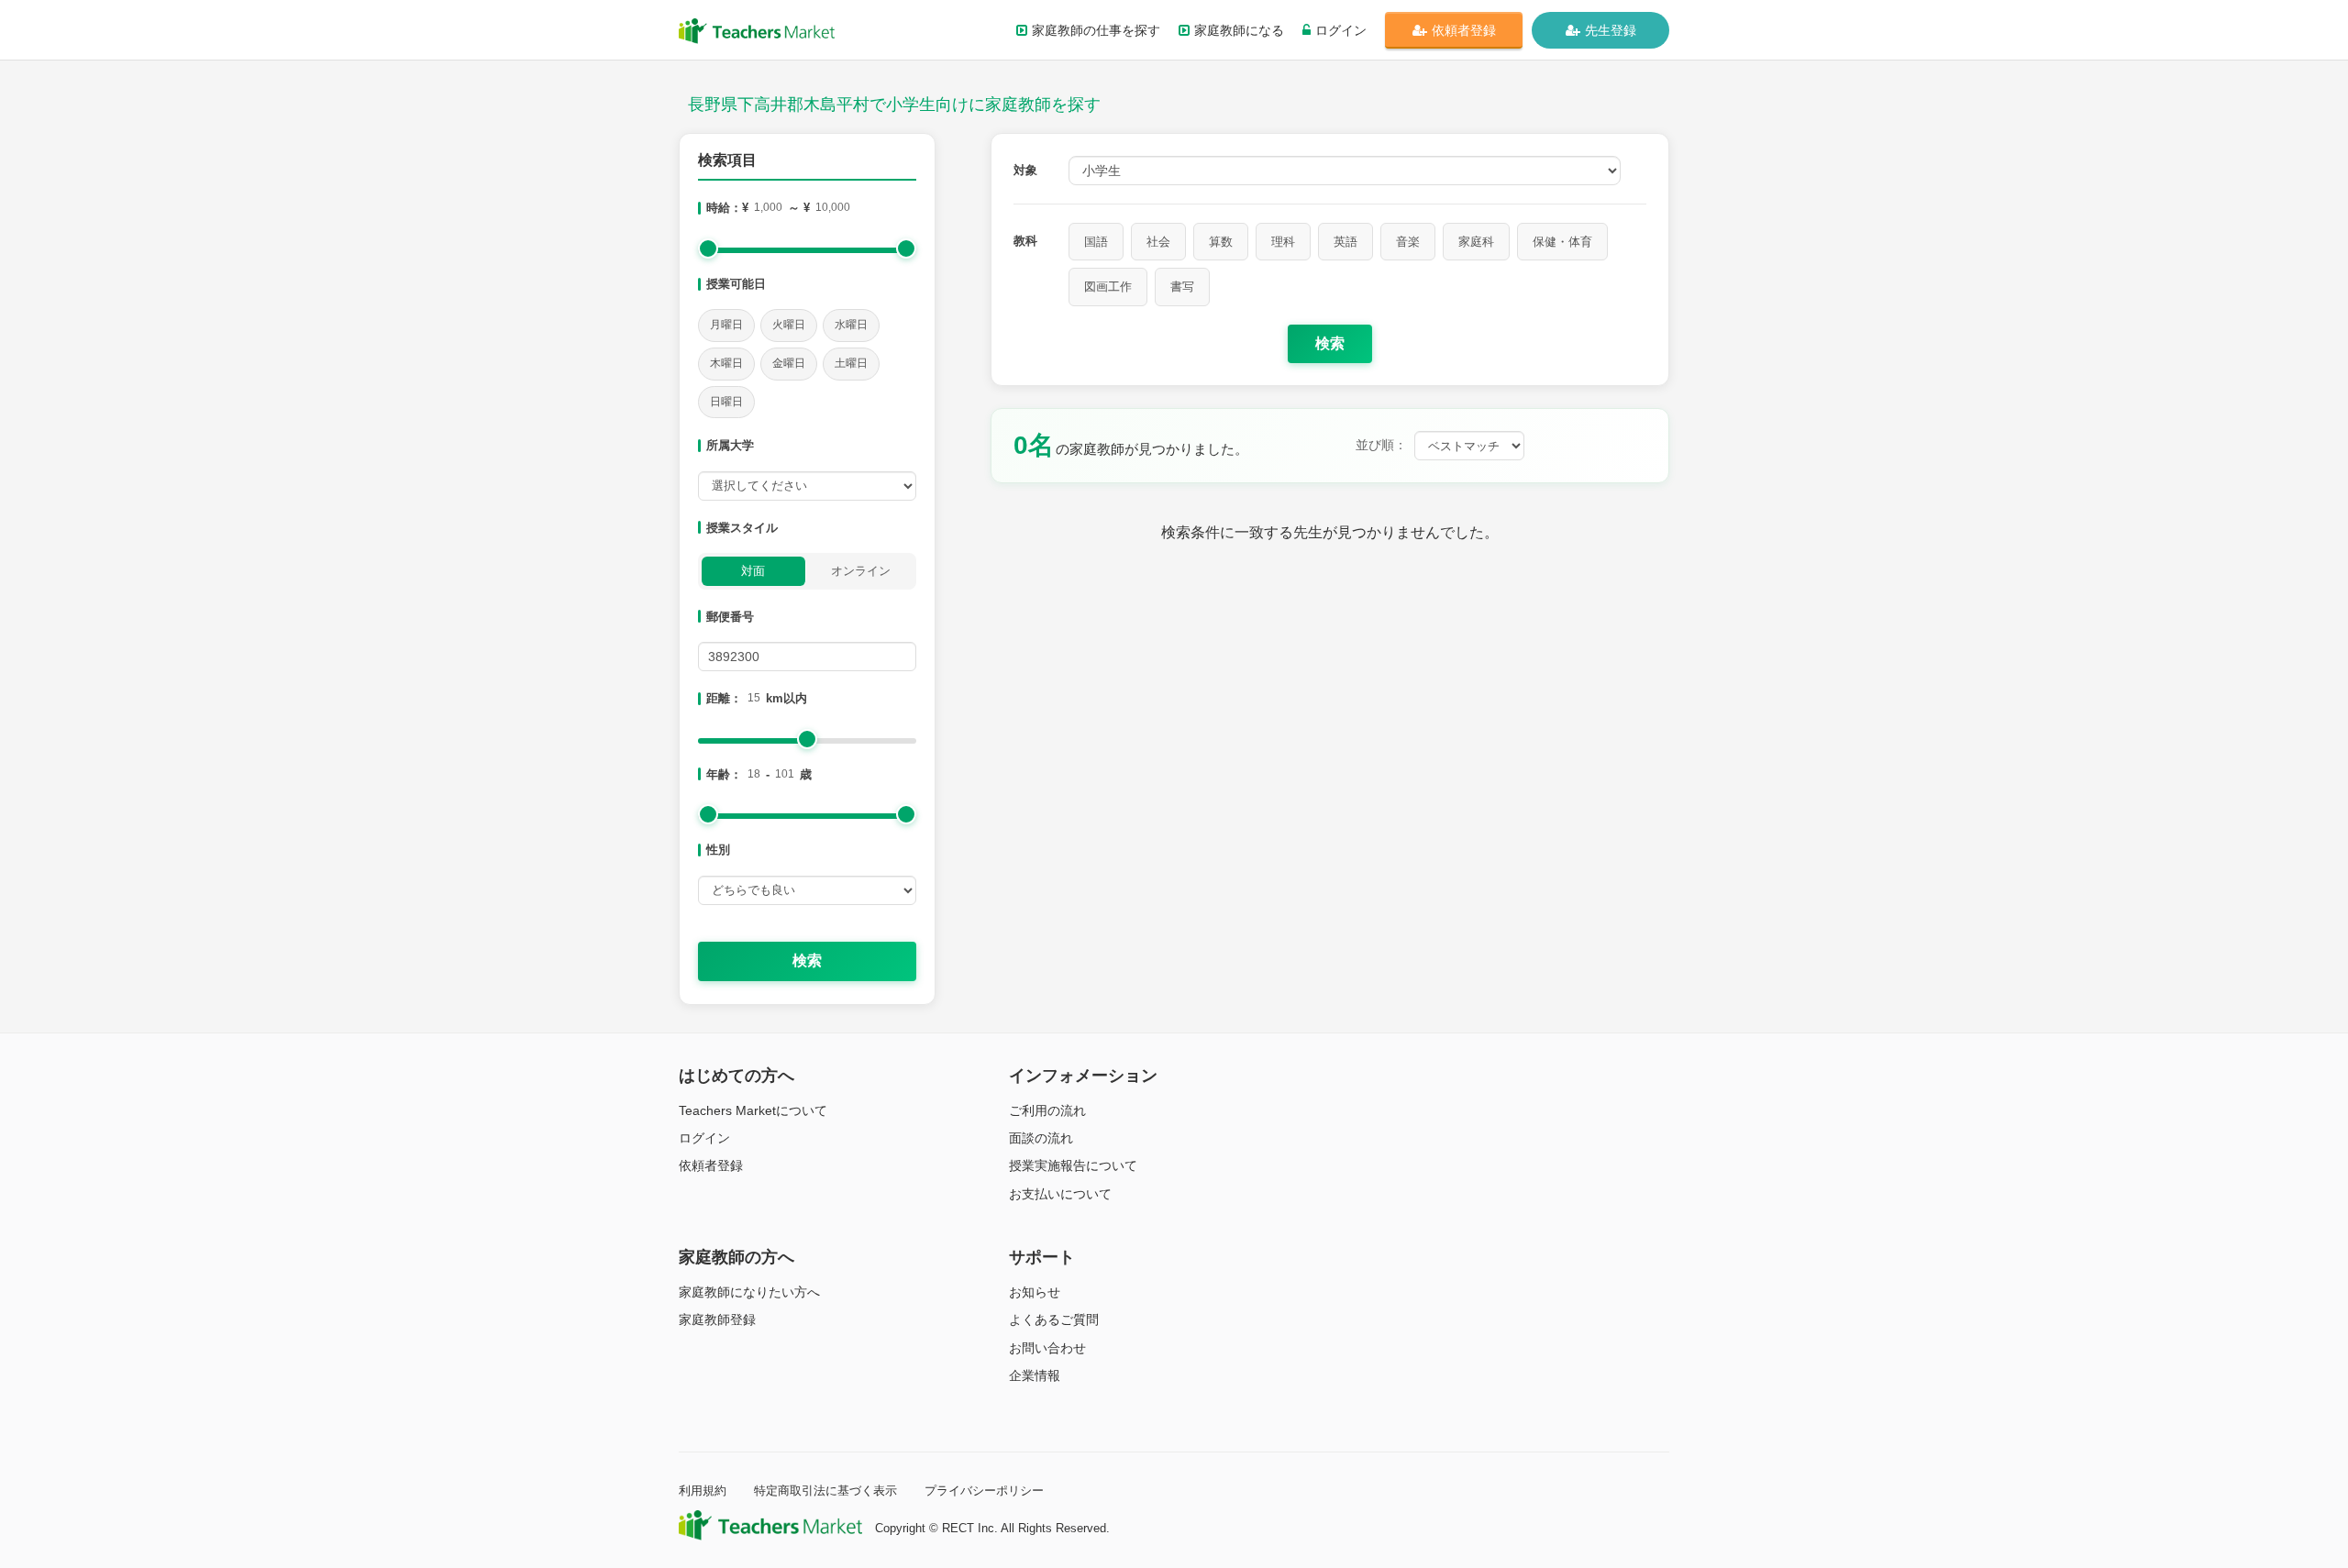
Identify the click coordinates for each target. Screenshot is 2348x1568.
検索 (807, 961)
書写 (1182, 287)
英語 (1346, 242)
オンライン (861, 571)
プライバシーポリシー (984, 1491)
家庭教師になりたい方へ (749, 1292)
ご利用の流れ (1047, 1110)
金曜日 (789, 363)
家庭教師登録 (717, 1320)
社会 (1158, 242)
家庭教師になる (1239, 30)
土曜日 (851, 363)
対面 (753, 571)
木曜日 (726, 363)
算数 (1221, 242)
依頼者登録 (1464, 30)
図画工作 (1108, 287)
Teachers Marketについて (753, 1110)
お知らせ (1035, 1292)
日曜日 (726, 402)
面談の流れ (1041, 1138)
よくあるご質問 (1054, 1320)
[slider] (708, 248)
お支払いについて (1060, 1194)
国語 (1096, 242)
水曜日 (851, 325)
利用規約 (703, 1491)
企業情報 (1035, 1375)
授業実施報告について (1073, 1165)
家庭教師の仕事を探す (1096, 30)
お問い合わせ (1047, 1348)
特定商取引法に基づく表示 (825, 1491)
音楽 (1408, 242)
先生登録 (1611, 30)
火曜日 (789, 325)
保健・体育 (1562, 242)
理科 (1283, 242)
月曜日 (726, 325)
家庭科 (1476, 242)
